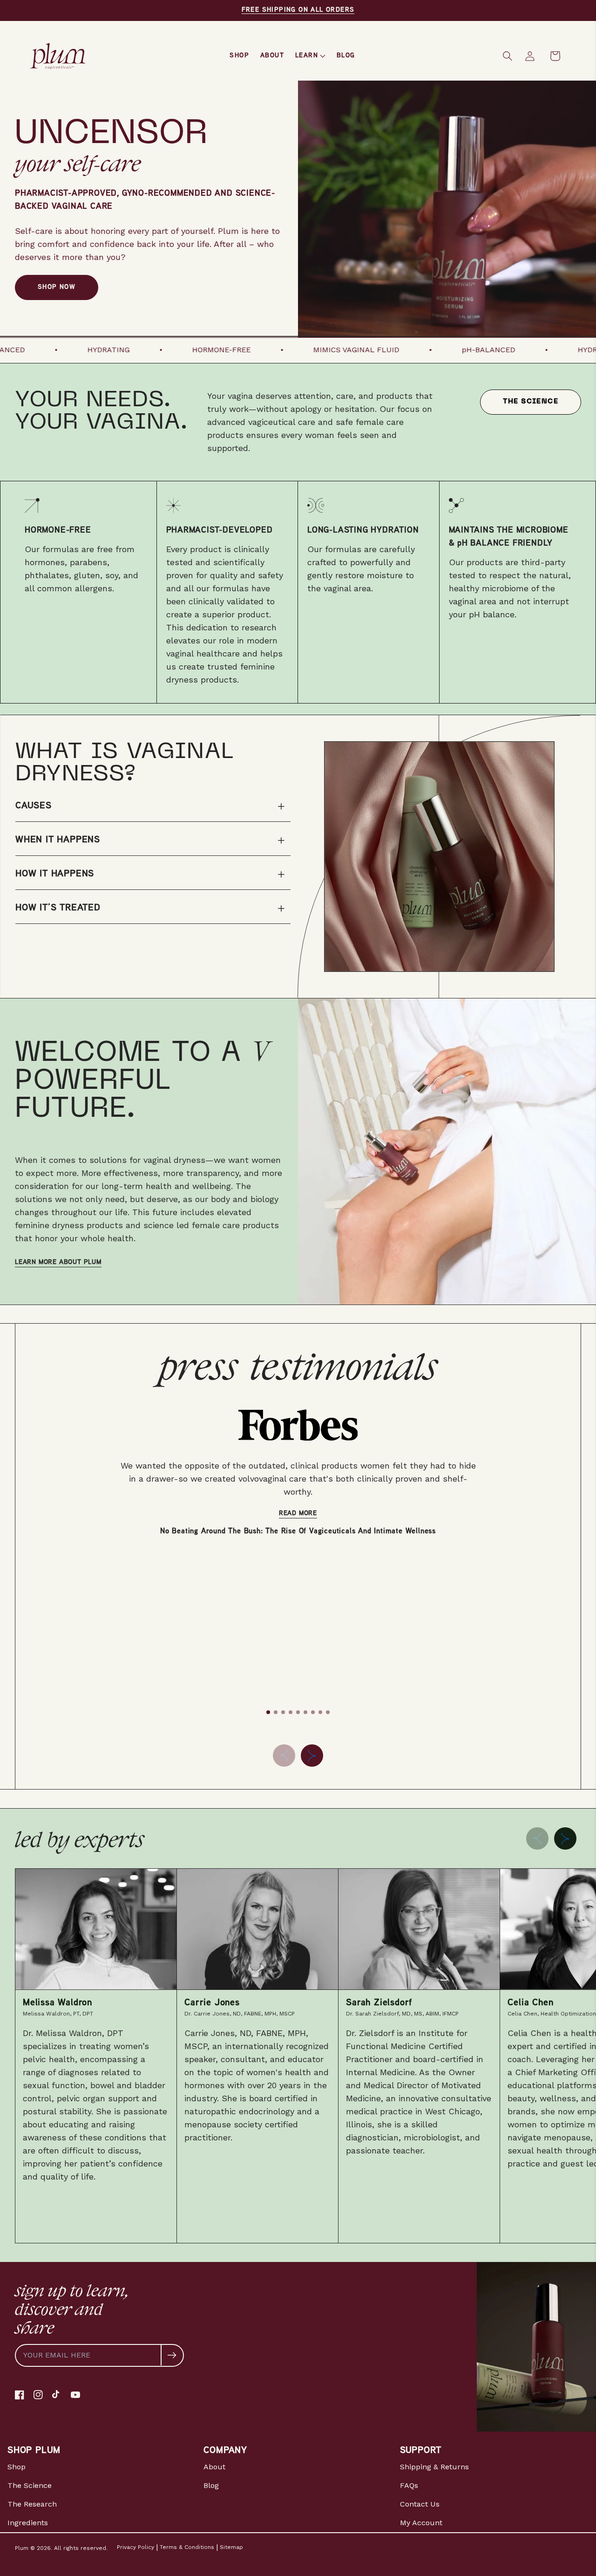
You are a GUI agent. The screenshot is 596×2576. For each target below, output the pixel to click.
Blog (211, 2485)
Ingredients (28, 2523)
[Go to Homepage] (58, 56)
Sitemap (231, 2547)
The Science (531, 402)
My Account (421, 2523)
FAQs (409, 2485)
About (214, 2467)
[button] (508, 56)
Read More (298, 1513)
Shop (17, 2467)
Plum (22, 2548)
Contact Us (420, 2504)
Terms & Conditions (187, 2547)
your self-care (78, 163)
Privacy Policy (135, 2547)
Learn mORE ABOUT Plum (58, 1262)
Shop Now (57, 287)
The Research (32, 2504)
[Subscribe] (172, 2355)
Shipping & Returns (434, 2467)
